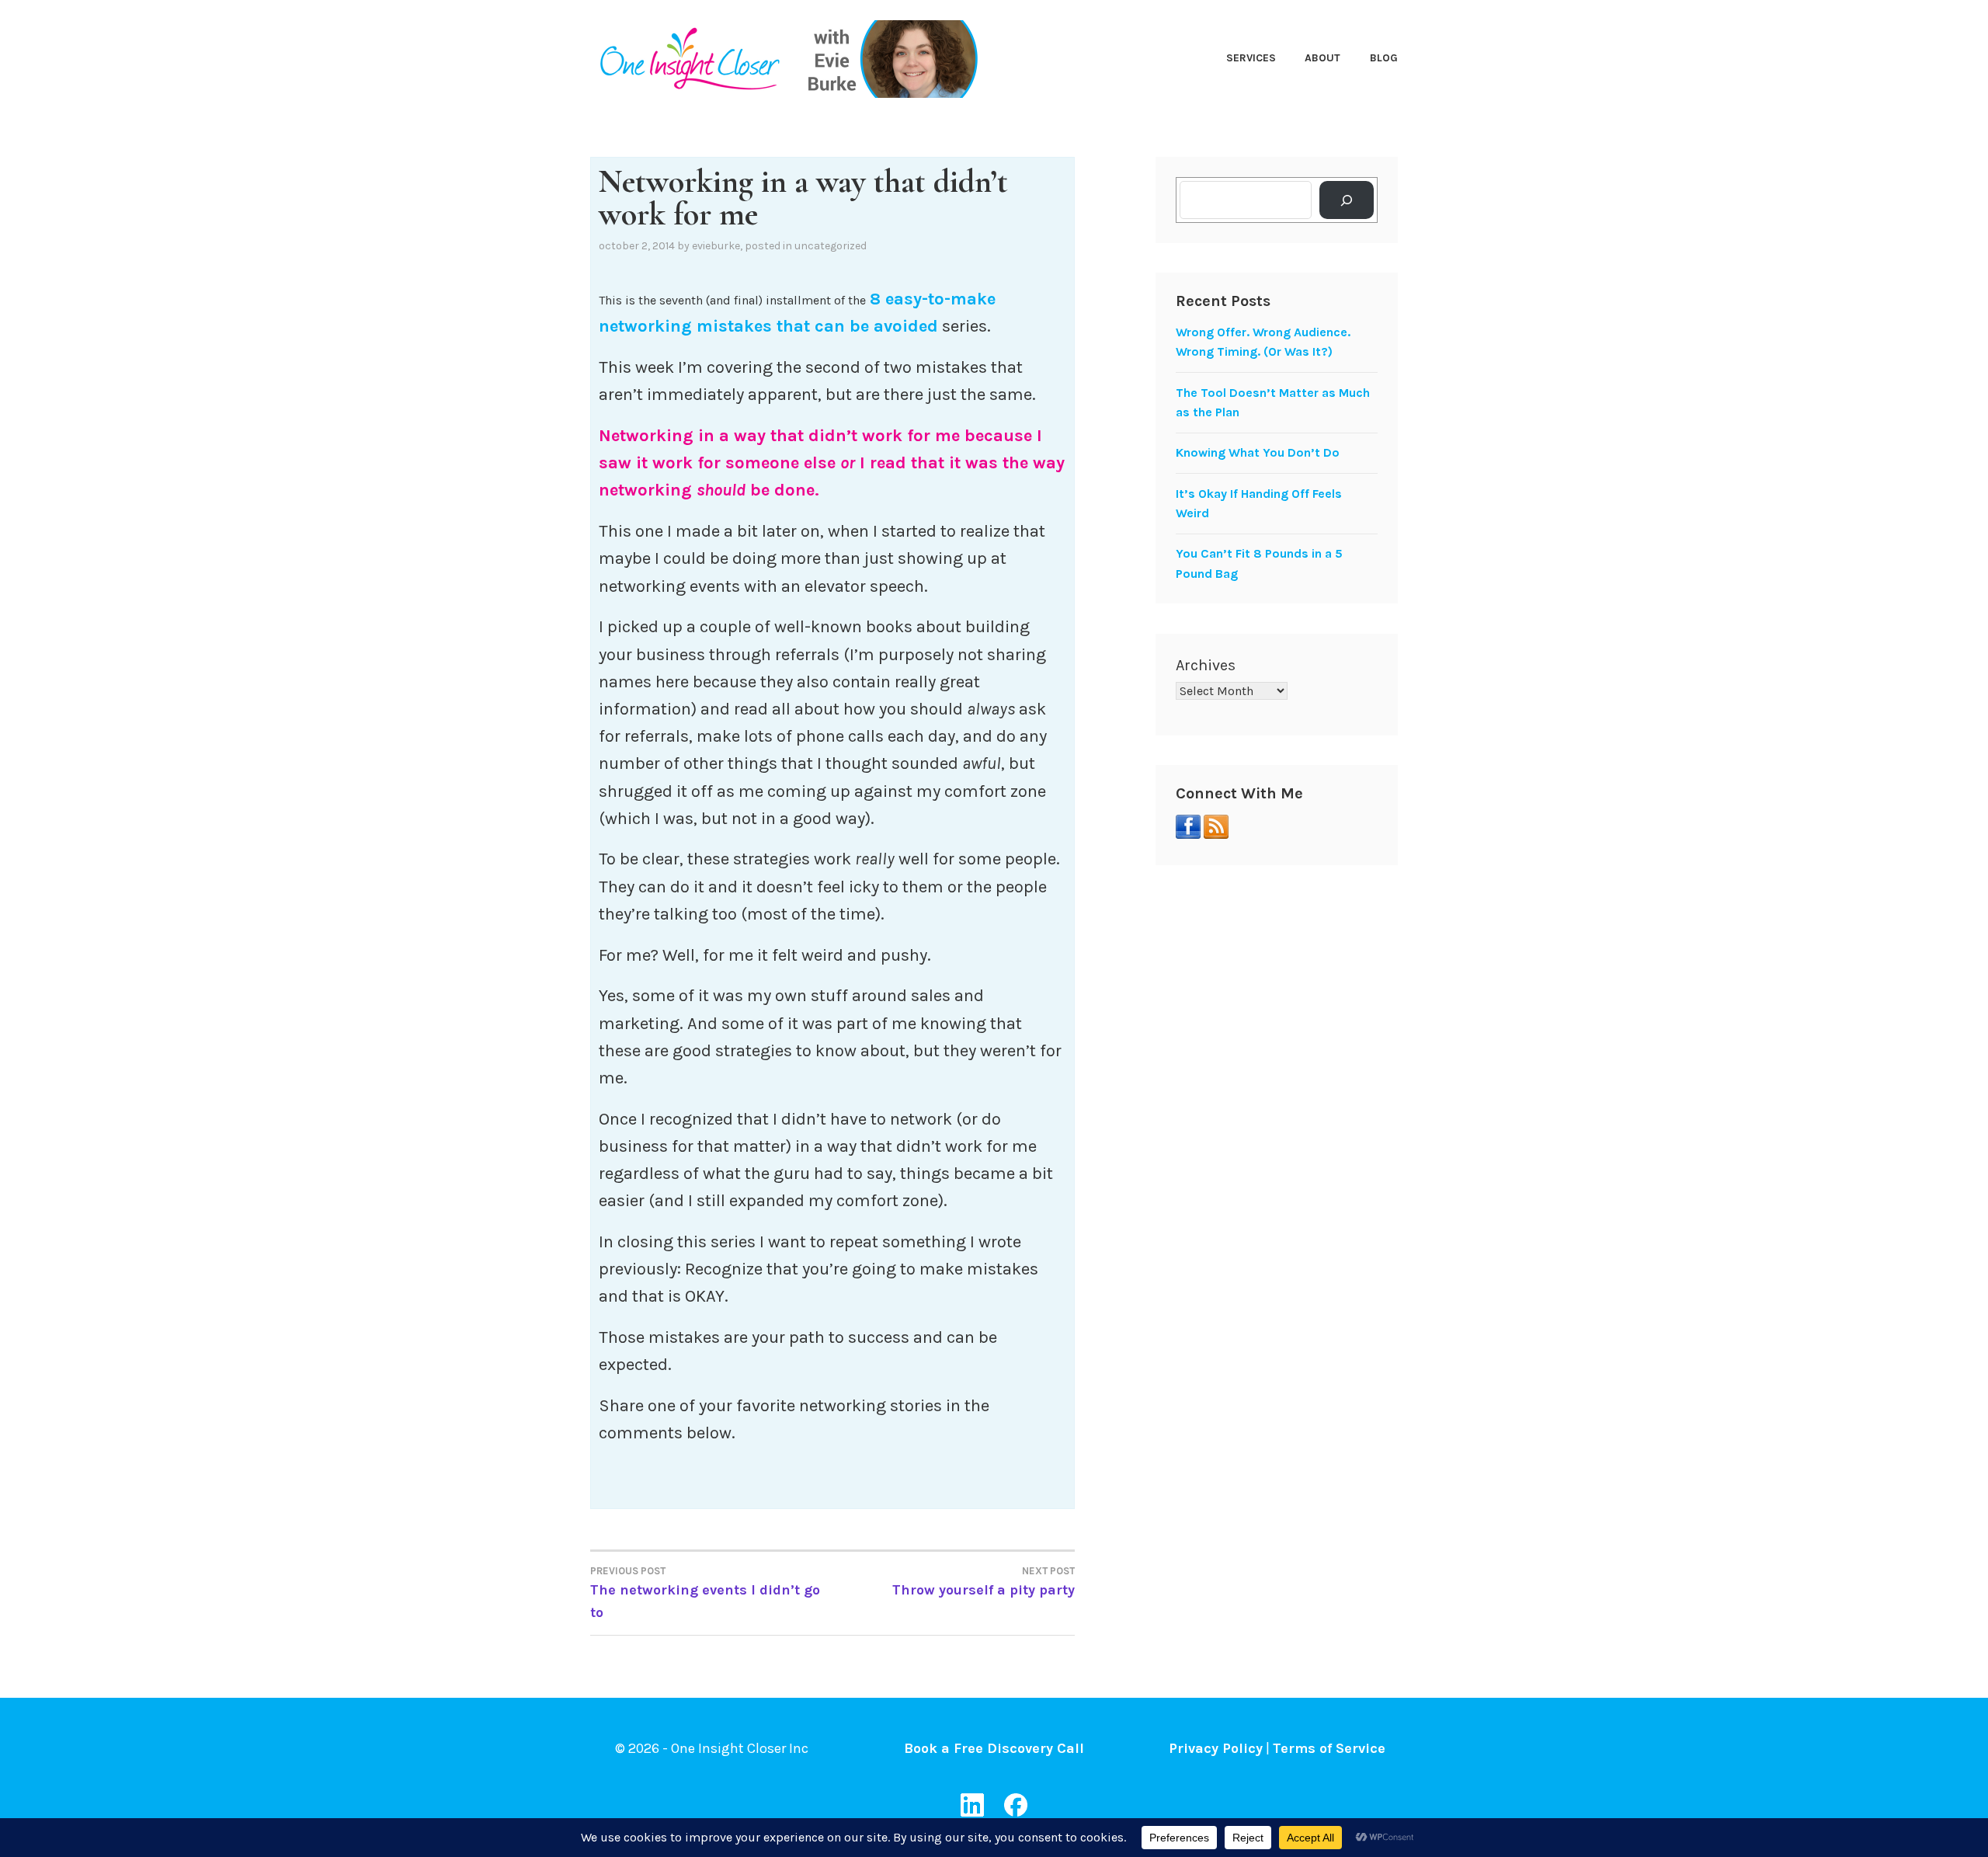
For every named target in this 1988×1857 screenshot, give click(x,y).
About (1322, 58)
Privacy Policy (1216, 1748)
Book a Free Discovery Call (994, 1748)
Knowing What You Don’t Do (1258, 452)
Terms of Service (1329, 1748)
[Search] (1347, 200)
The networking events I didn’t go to (705, 1593)
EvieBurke (716, 246)
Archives (1206, 665)
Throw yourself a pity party (984, 1582)
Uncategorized (831, 246)
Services (1251, 58)
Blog (1384, 58)
